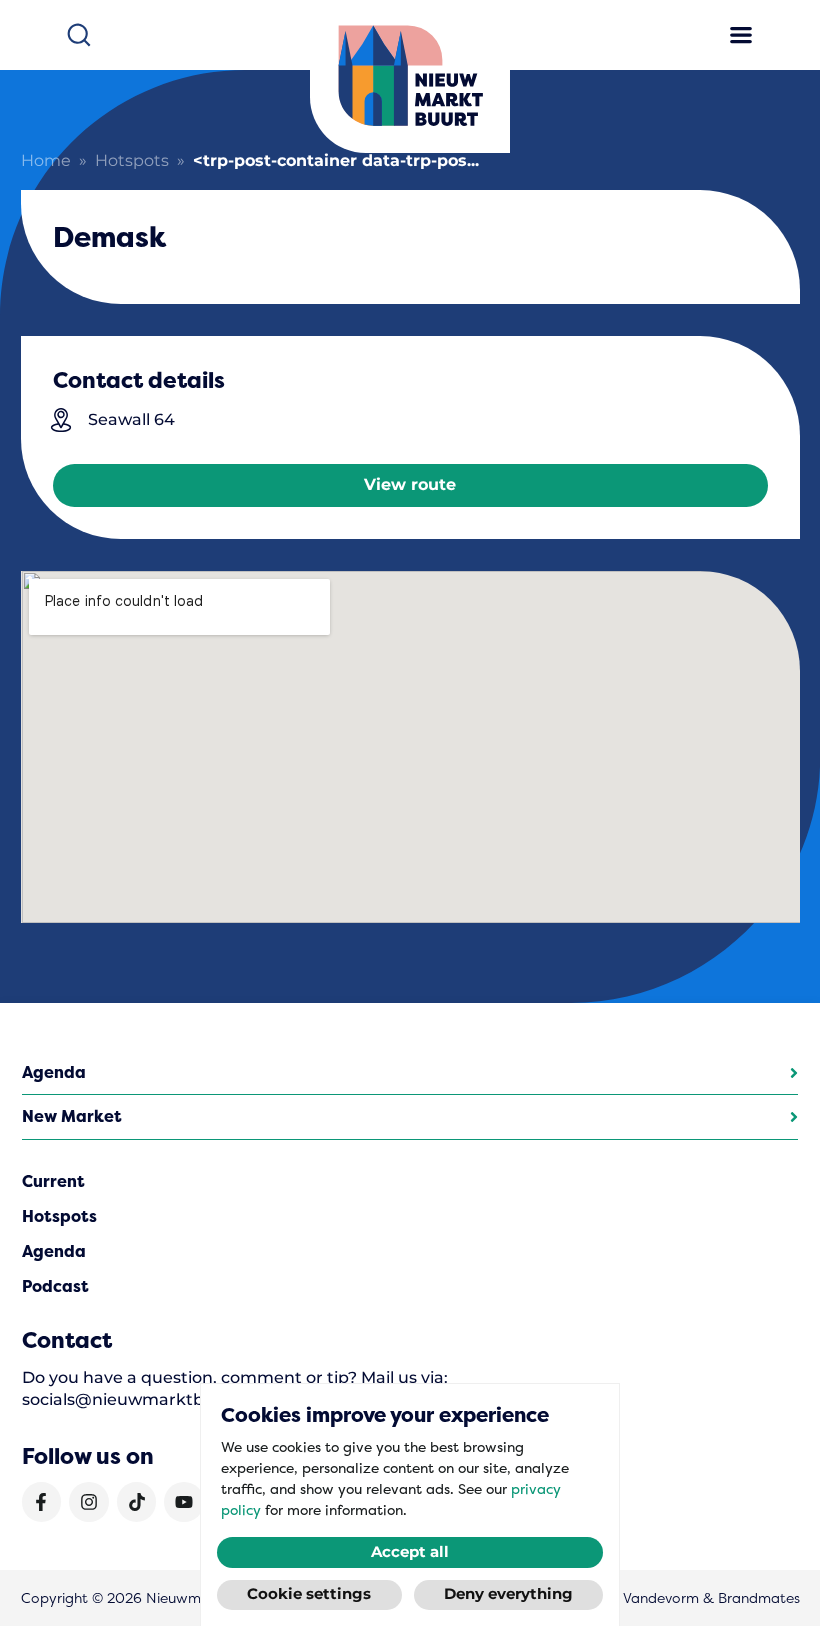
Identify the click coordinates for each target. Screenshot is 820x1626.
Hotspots (132, 161)
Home (46, 161)
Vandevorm (661, 1598)
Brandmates (759, 1598)
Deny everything (508, 1594)
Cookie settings (309, 1594)
